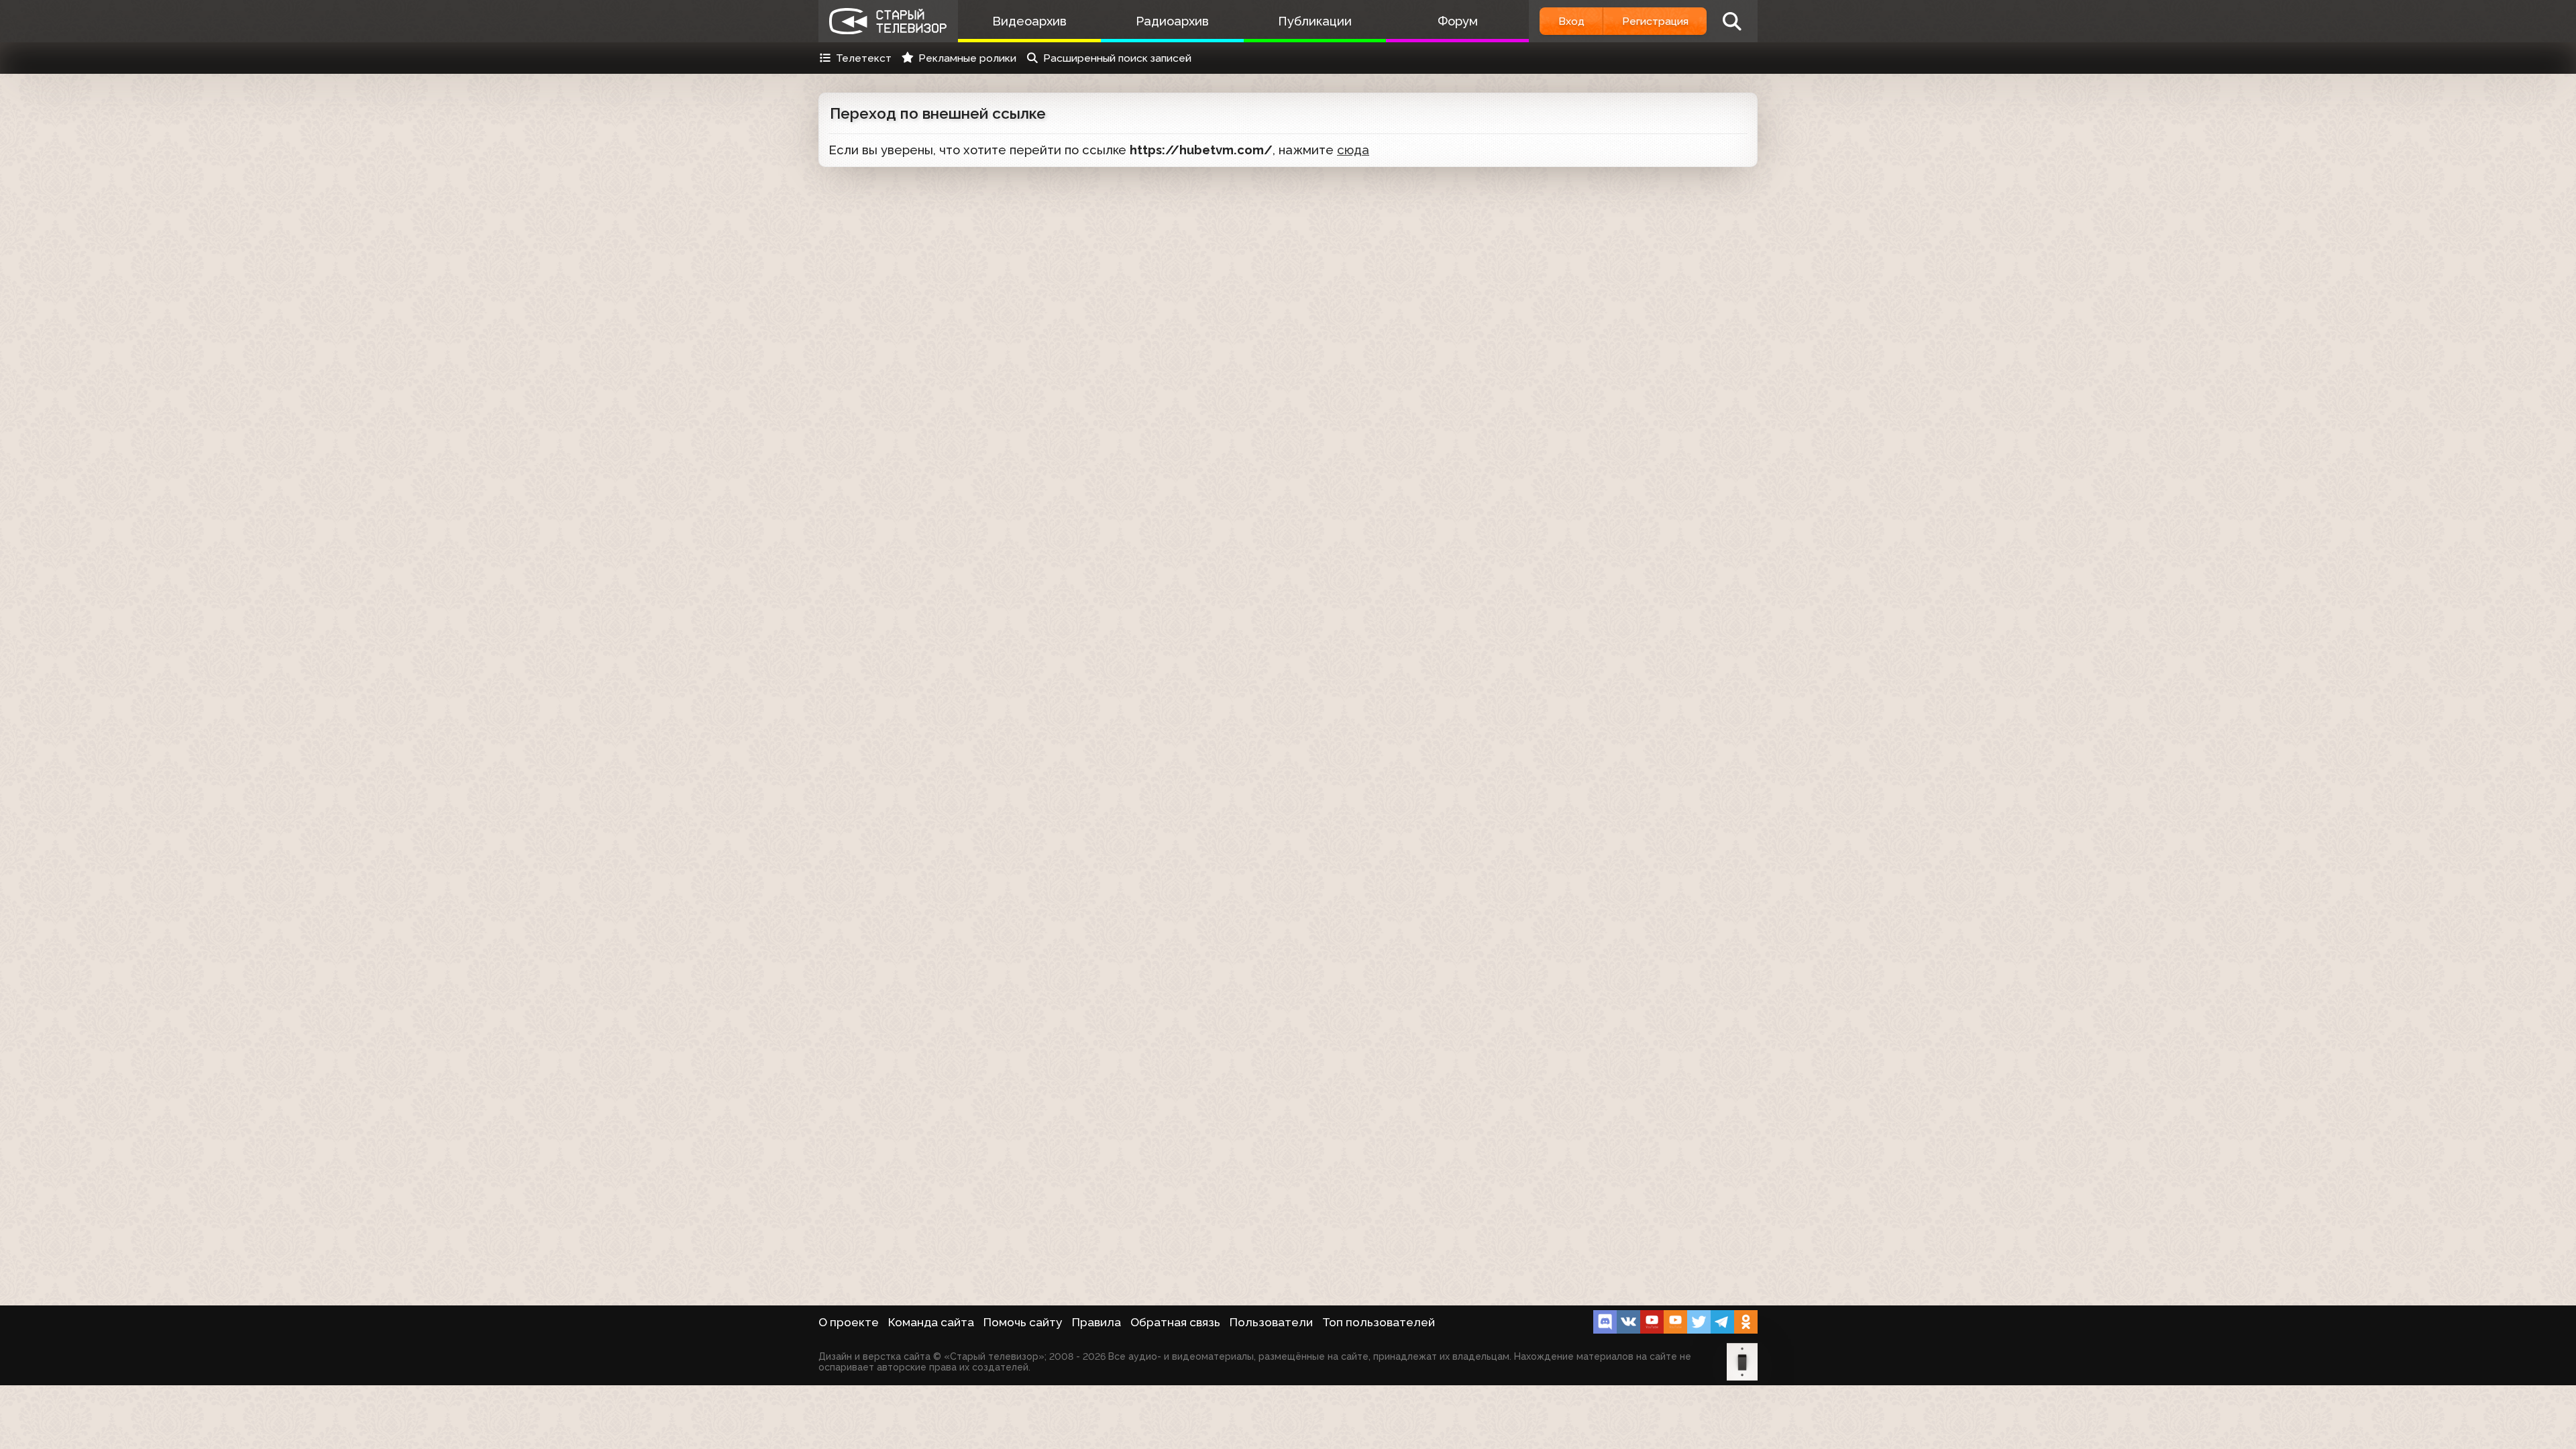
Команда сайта (931, 1322)
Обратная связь (1175, 1322)
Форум (1458, 21)
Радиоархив (1172, 21)
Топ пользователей (1379, 1322)
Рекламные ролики (967, 58)
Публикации (1315, 21)
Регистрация (1655, 21)
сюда (1353, 150)
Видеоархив (1029, 21)
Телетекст (864, 58)
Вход (1571, 21)
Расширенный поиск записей (1117, 58)
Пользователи (1271, 1322)
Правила (1096, 1322)
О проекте (849, 1322)
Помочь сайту (1023, 1322)
